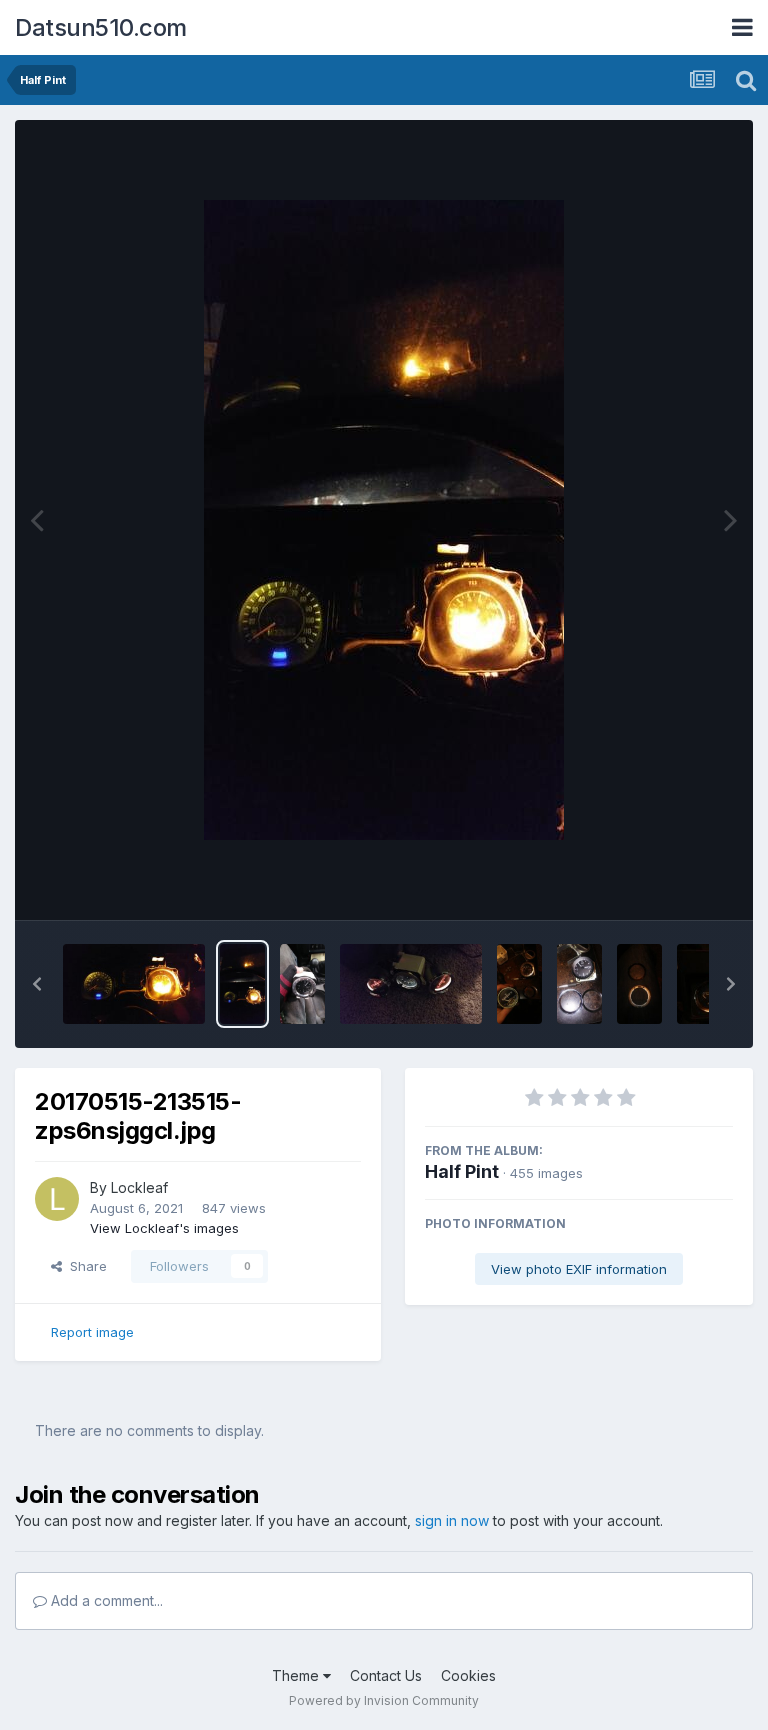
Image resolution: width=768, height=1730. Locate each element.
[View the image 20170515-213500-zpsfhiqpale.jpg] (134, 984)
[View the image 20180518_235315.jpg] (519, 984)
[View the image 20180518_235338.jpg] (579, 984)
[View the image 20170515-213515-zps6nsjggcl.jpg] (242, 984)
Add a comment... (105, 1600)
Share (84, 1266)
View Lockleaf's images (164, 1228)
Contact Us (386, 1675)
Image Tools (670, 884)
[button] (37, 984)
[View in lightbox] (384, 520)
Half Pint (462, 1171)
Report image (92, 1332)
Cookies (468, 1675)
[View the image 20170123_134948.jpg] (302, 984)
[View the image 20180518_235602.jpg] (639, 984)
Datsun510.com (101, 27)
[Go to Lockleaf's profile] (57, 1199)
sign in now (452, 1520)
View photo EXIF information (579, 1269)
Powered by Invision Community (384, 1700)
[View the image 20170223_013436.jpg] (411, 984)
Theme (297, 1675)
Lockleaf (139, 1187)
